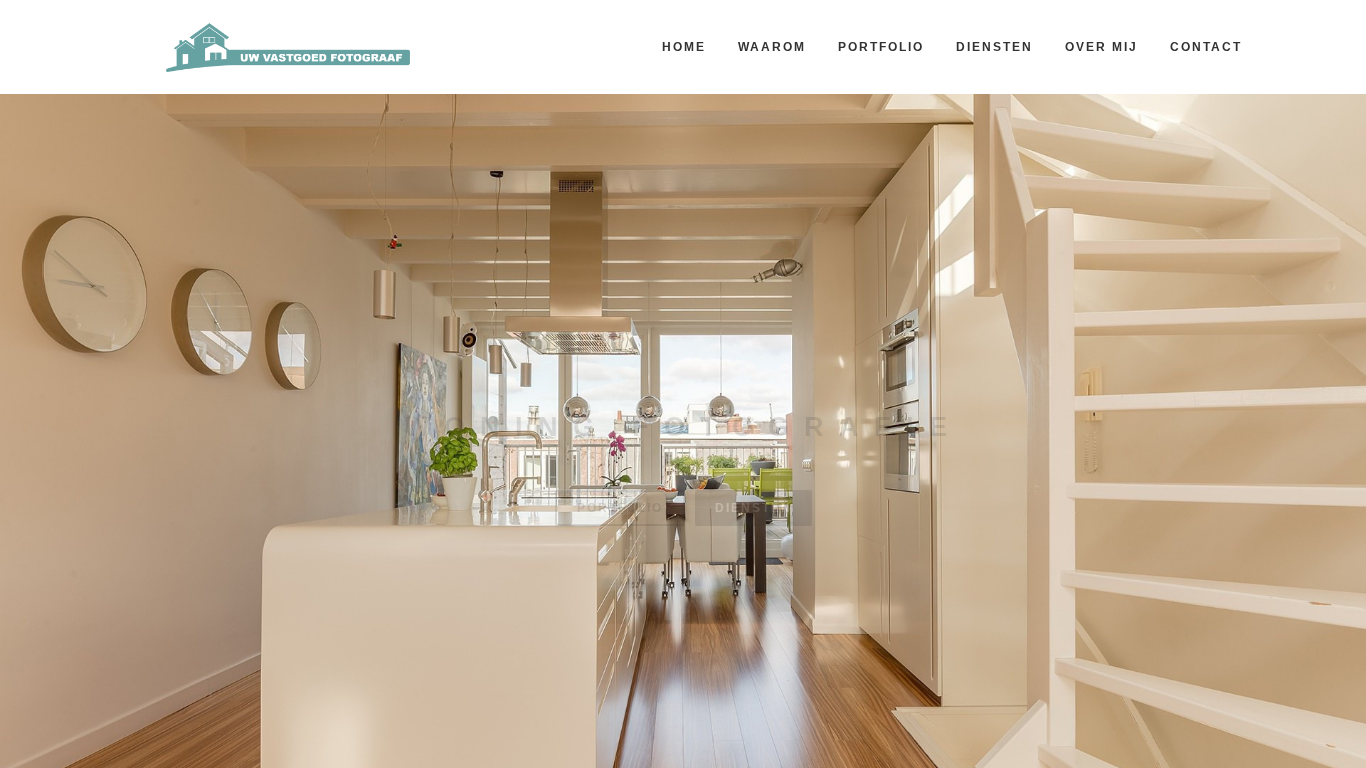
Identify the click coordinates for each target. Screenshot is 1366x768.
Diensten (994, 47)
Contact (1206, 47)
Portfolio (881, 47)
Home (684, 47)
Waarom (772, 47)
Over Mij (1101, 47)
